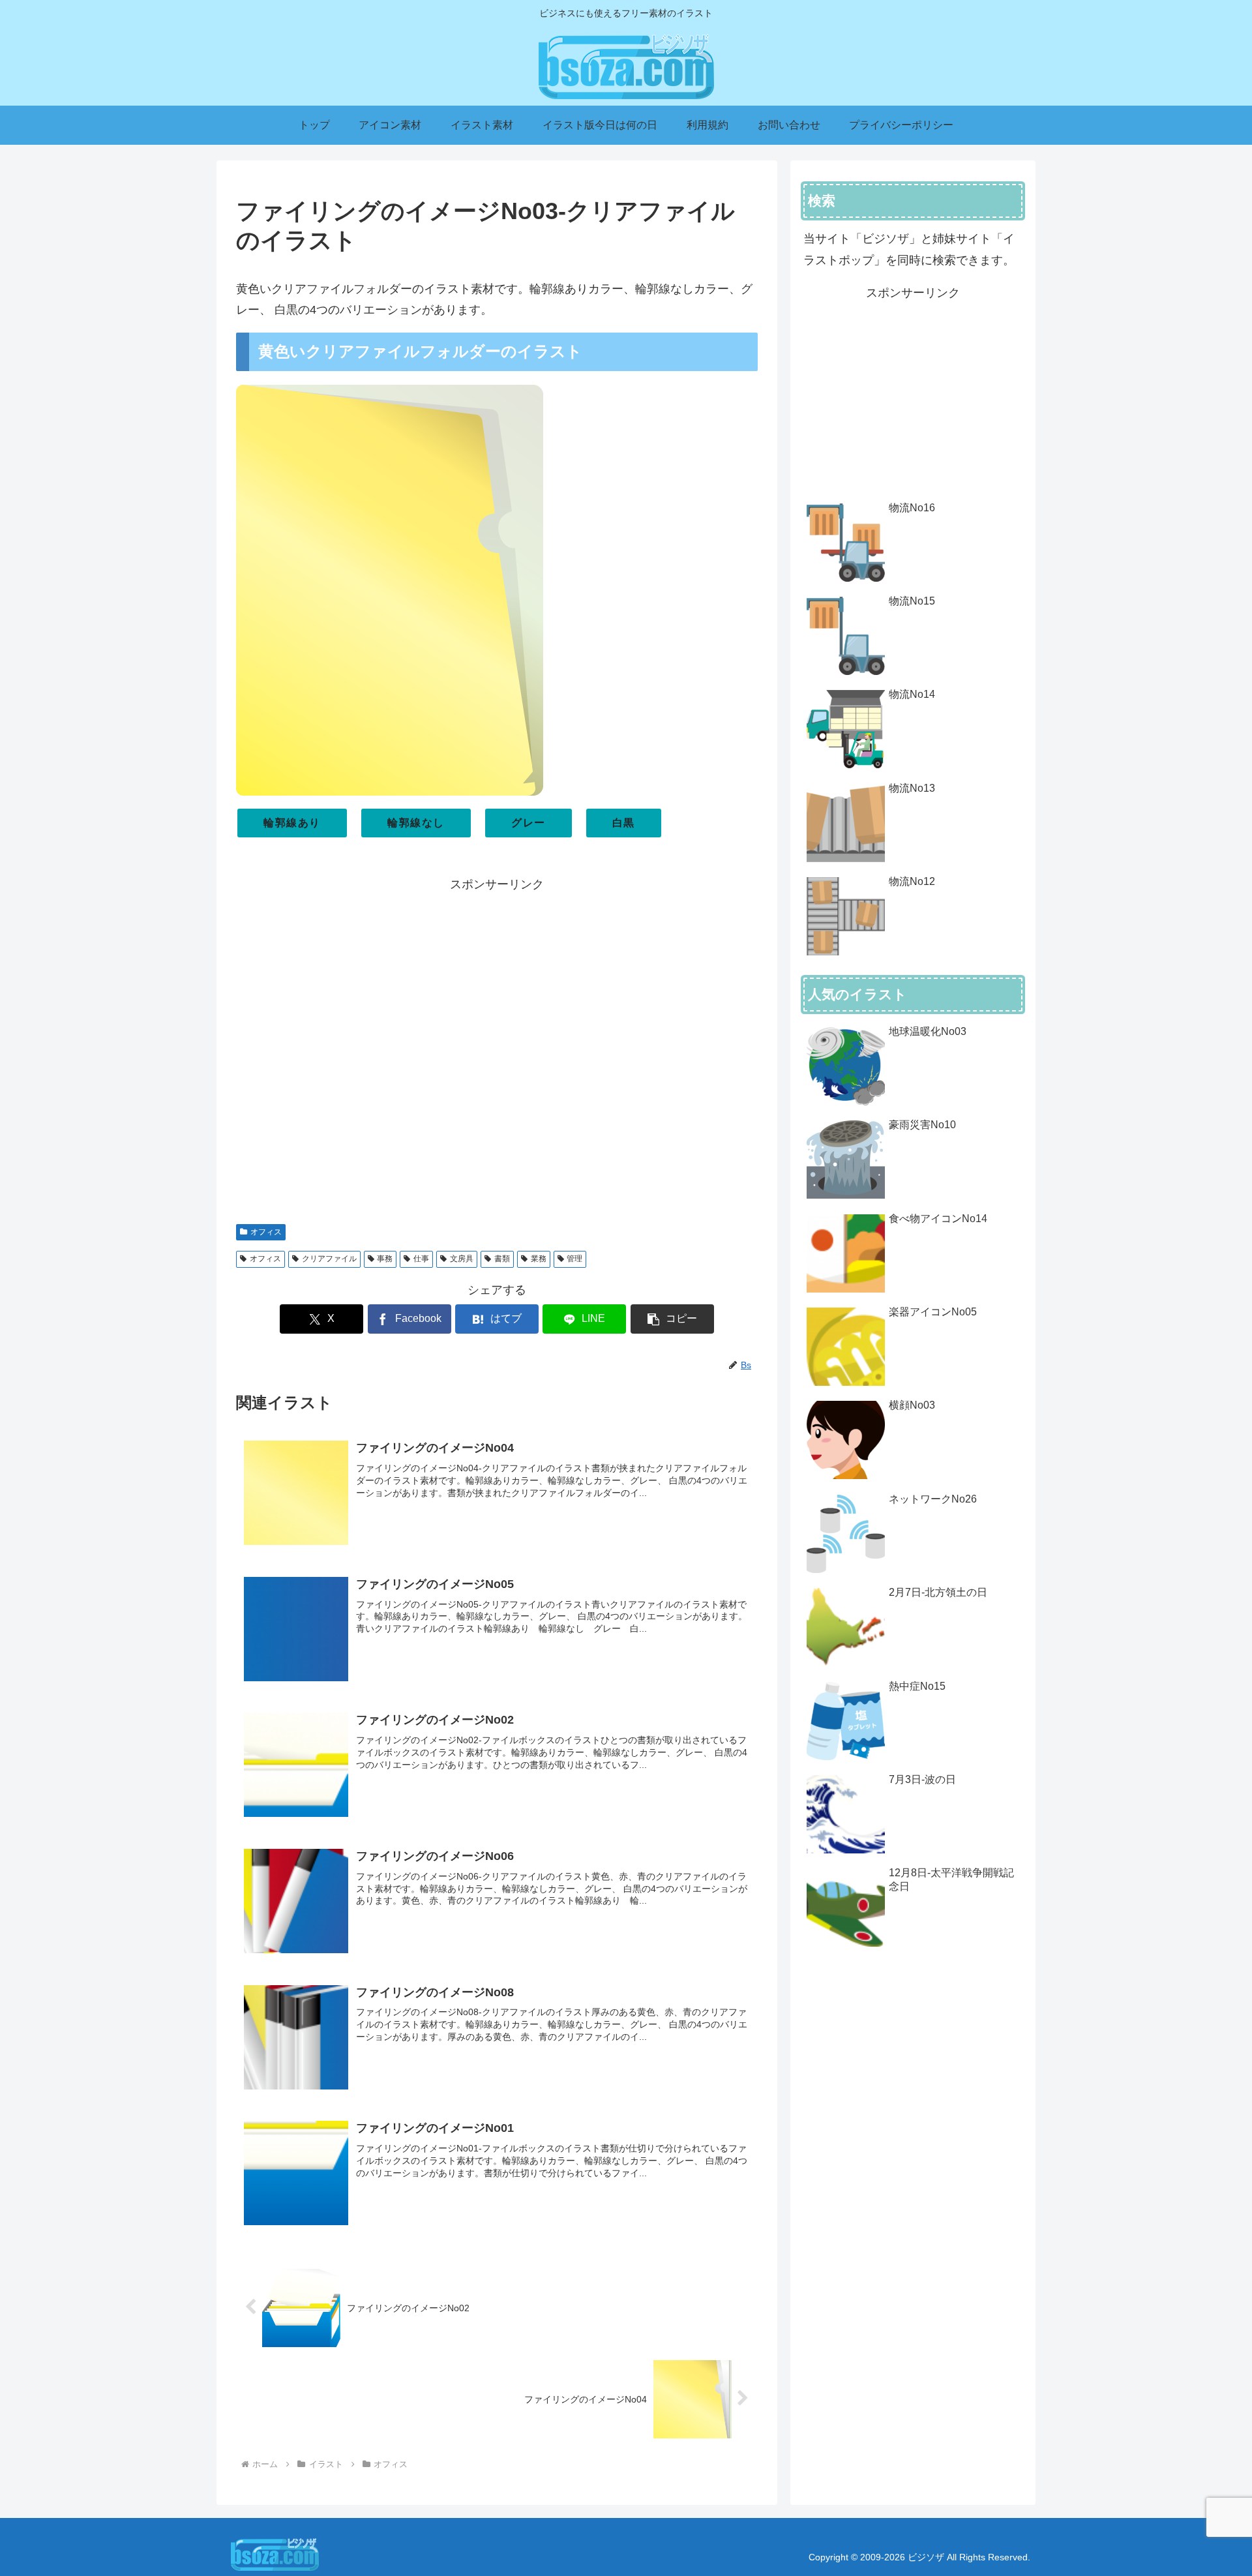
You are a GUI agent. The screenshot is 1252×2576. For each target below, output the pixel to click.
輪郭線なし (416, 823)
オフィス (266, 1232)
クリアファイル (329, 1259)
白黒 (624, 823)
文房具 (462, 1259)
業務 (539, 1259)
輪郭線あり (292, 823)
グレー (529, 823)
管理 (574, 1259)
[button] (672, 1319)
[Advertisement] (497, 1052)
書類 (502, 1259)
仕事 (421, 1259)
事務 (385, 1259)
